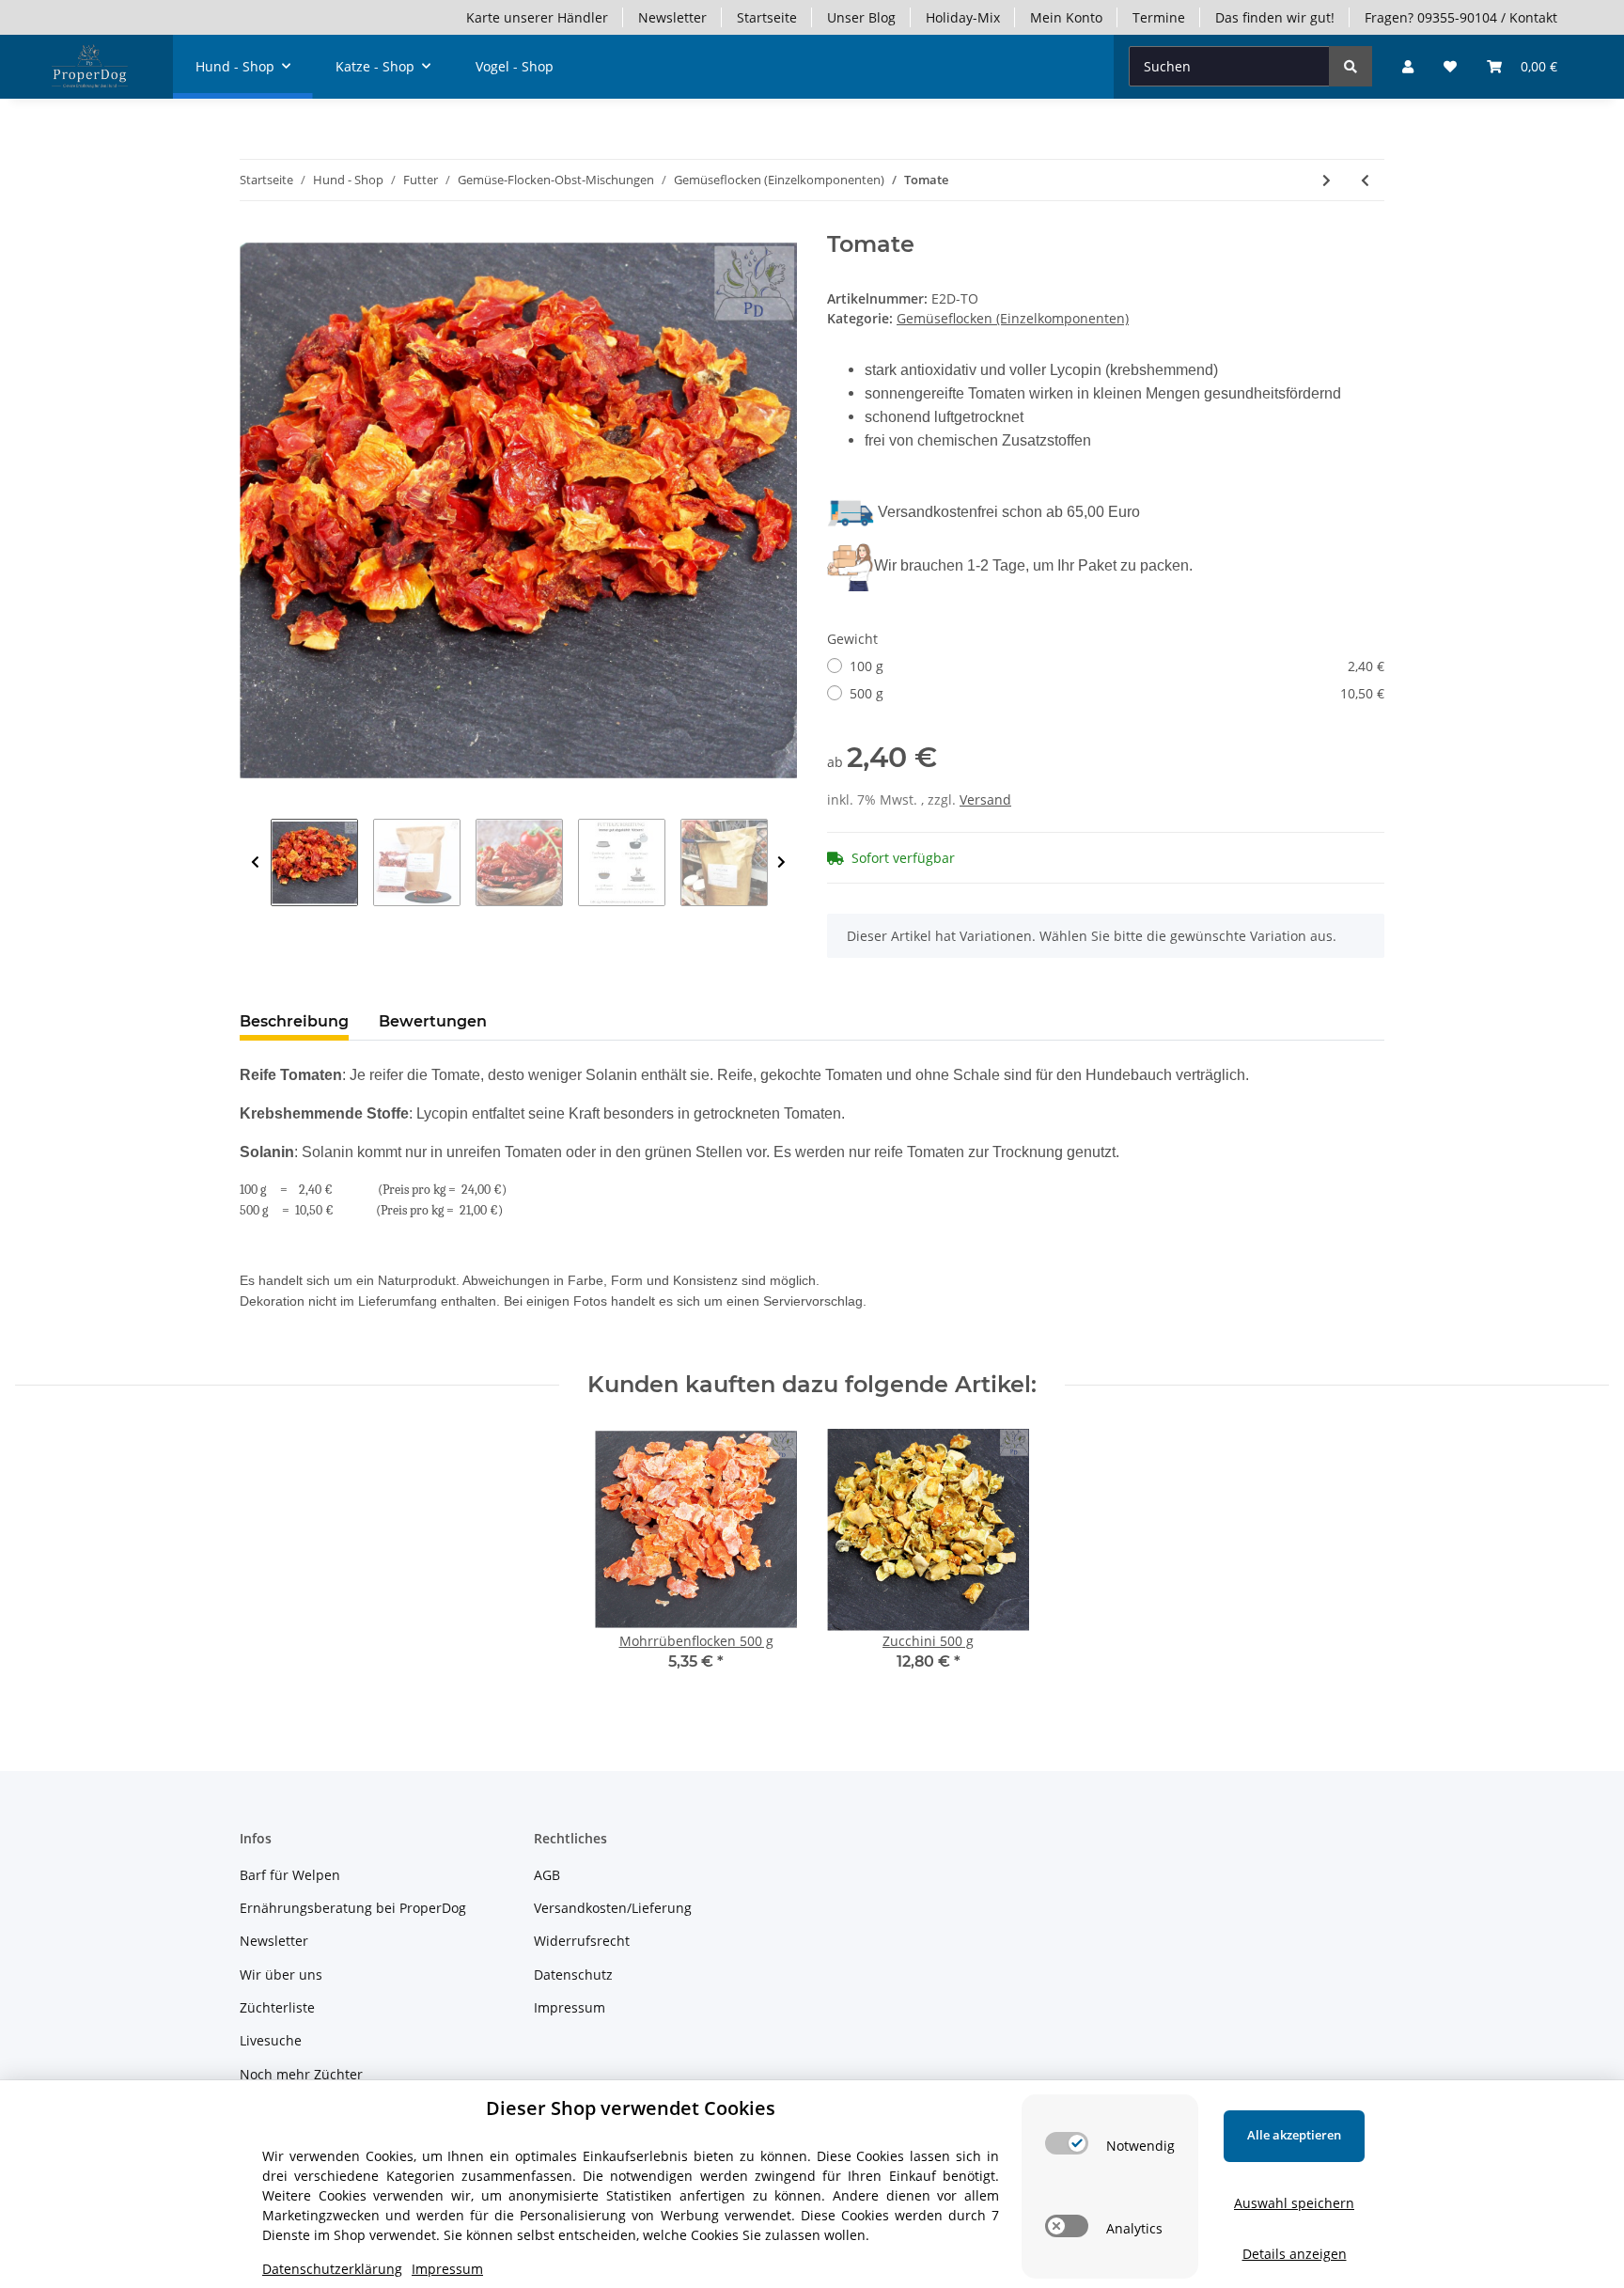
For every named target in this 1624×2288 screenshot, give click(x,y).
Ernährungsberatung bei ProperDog (353, 1908)
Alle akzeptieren (1294, 2135)
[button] (1408, 66)
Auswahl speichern (1294, 2203)
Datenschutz (573, 1975)
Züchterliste (277, 2007)
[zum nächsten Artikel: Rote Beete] (1327, 180)
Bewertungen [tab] (433, 1021)
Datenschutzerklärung (332, 2269)
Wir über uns (281, 1975)
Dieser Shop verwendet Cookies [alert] (631, 2108)
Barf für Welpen (290, 1875)
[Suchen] (1351, 66)
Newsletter (672, 17)
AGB (547, 1875)
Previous (255, 862)
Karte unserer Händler (537, 17)
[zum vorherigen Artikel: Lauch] (1365, 180)
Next (781, 862)
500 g (1117, 693)
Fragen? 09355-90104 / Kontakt (1461, 17)
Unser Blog (861, 17)
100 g (1117, 666)
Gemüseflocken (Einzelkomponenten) (1013, 318)
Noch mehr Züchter (301, 2074)
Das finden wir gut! (1275, 17)
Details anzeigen (1295, 2254)
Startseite (767, 17)
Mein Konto (1066, 17)
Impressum (570, 2007)
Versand (985, 799)
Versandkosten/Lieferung (613, 1908)
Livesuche (271, 2040)
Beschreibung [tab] (294, 1021)
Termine (1159, 17)
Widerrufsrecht (582, 1941)
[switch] (1067, 2143)
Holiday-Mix (963, 17)
